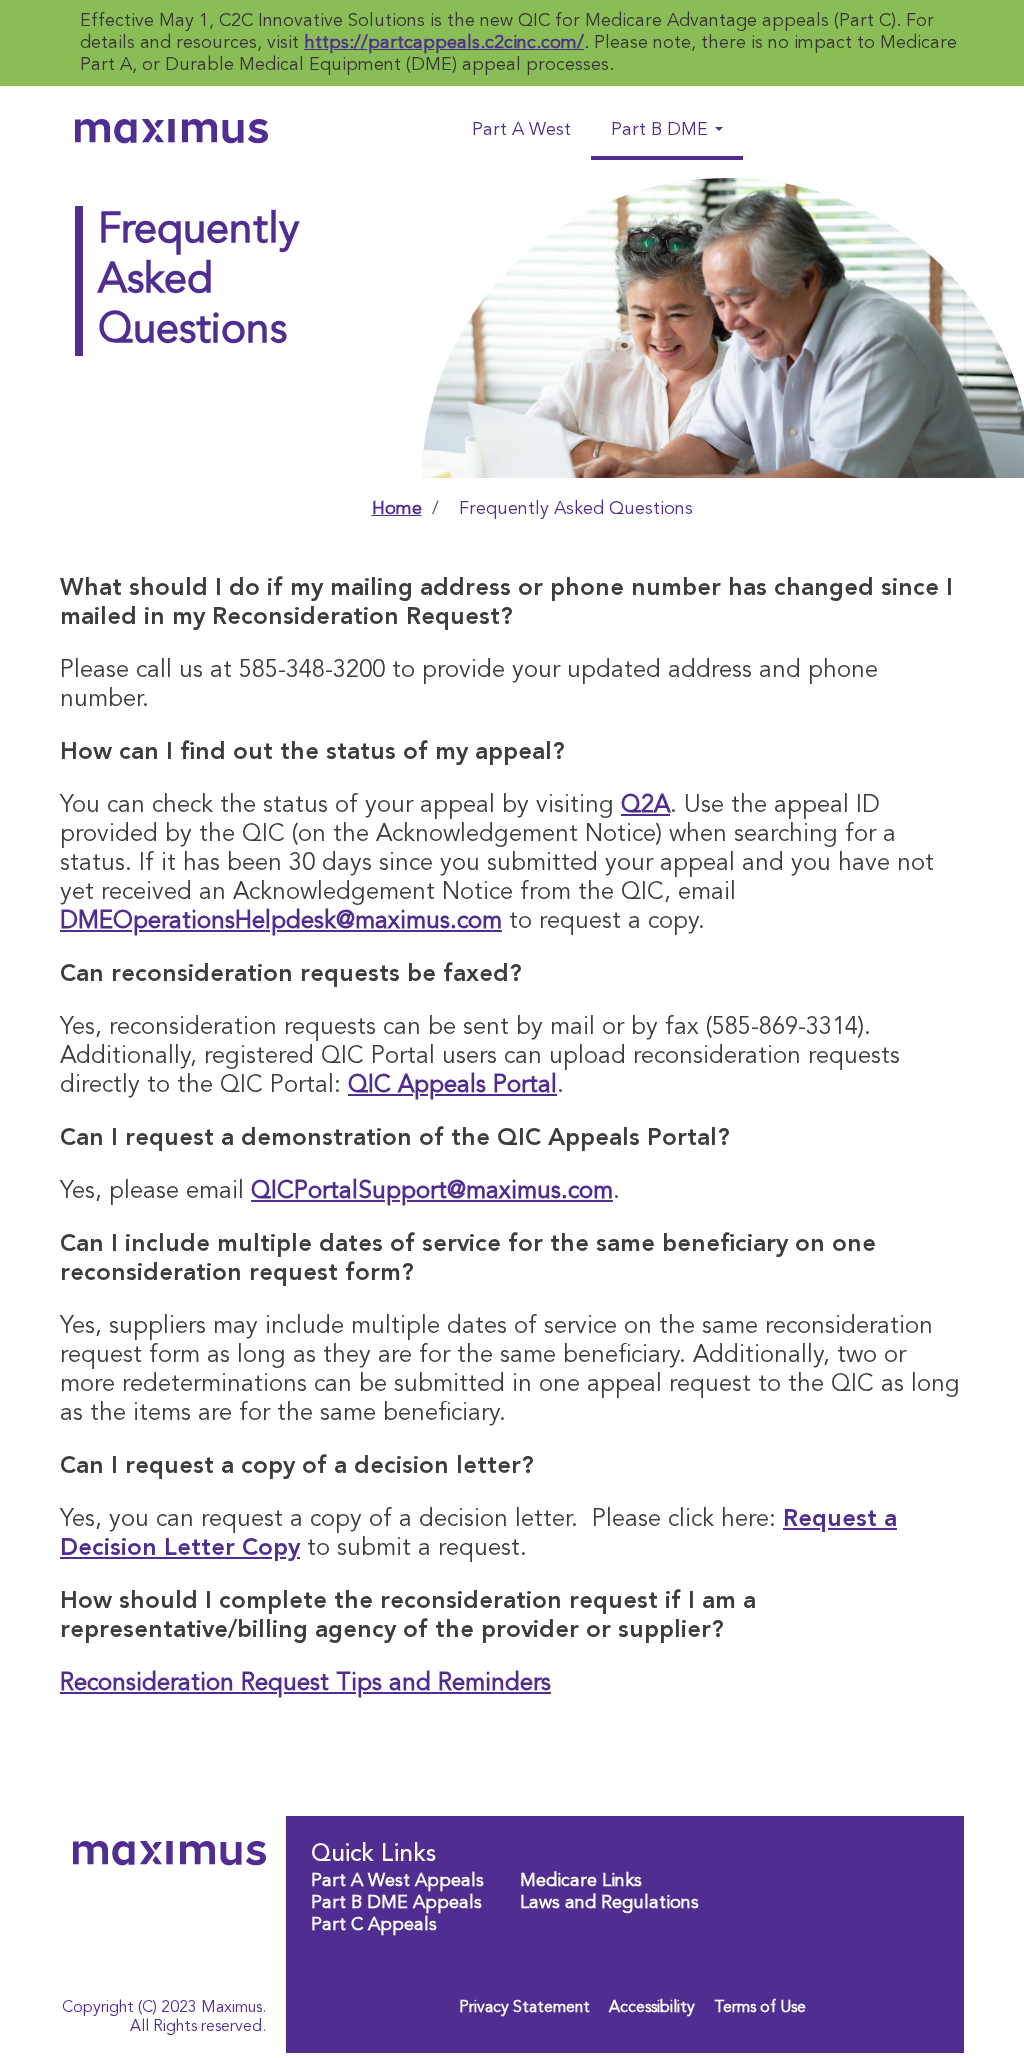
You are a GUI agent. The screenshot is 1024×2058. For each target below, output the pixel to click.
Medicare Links (581, 1881)
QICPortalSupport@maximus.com (432, 1192)
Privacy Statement (524, 2008)
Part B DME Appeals (396, 1903)
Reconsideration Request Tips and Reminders (305, 1684)
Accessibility (652, 2008)
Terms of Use (760, 2008)
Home (397, 509)
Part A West (521, 130)
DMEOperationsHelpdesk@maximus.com (281, 922)
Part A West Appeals (397, 1881)
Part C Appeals (374, 1925)
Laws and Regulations (609, 1903)
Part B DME (662, 130)
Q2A (645, 806)
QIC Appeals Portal (452, 1086)
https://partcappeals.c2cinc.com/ (444, 43)
